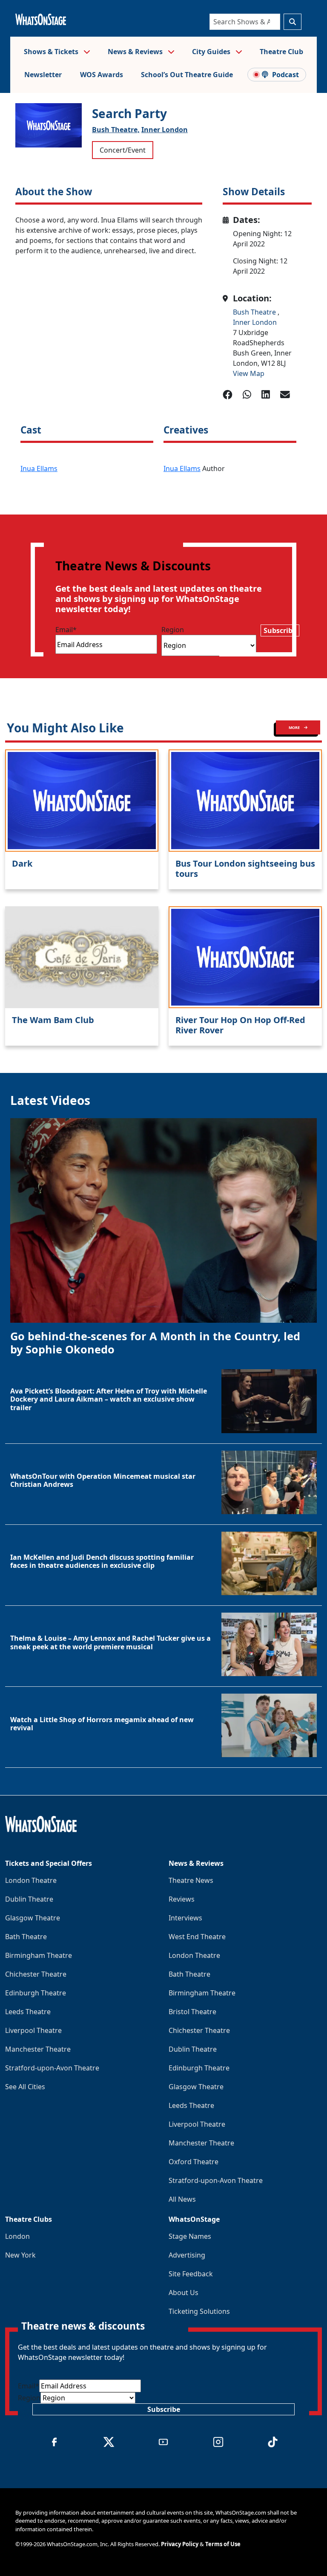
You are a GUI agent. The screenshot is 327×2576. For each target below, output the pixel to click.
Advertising (187, 2255)
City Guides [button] (212, 52)
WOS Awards (102, 75)
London (17, 2236)
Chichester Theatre (36, 1974)
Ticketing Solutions (199, 2311)
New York (20, 2255)
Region (173, 630)
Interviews (185, 1918)
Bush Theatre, (116, 130)
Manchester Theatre (38, 2049)
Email (66, 630)
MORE (295, 727)
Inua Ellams (39, 468)
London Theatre (31, 1880)
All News (182, 2199)
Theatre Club (281, 52)
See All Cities (25, 2087)
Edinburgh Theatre (36, 1993)
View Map (249, 373)
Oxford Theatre (194, 2162)
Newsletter (43, 75)
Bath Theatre (26, 1937)
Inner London (165, 130)
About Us (184, 2293)
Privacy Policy (180, 2544)
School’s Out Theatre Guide (187, 75)
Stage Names (190, 2236)
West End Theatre (197, 1937)
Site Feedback (191, 2274)
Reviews (182, 1899)
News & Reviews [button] (136, 52)
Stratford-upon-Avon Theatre (52, 2068)
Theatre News (191, 1880)
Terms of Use (223, 2544)
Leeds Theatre (28, 2012)
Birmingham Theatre (39, 1955)
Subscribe (280, 630)
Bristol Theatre (192, 2012)
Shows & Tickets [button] (52, 52)
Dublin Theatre (29, 1899)
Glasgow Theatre (33, 1918)
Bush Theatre (255, 312)
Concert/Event (123, 150)
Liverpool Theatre (33, 2030)
